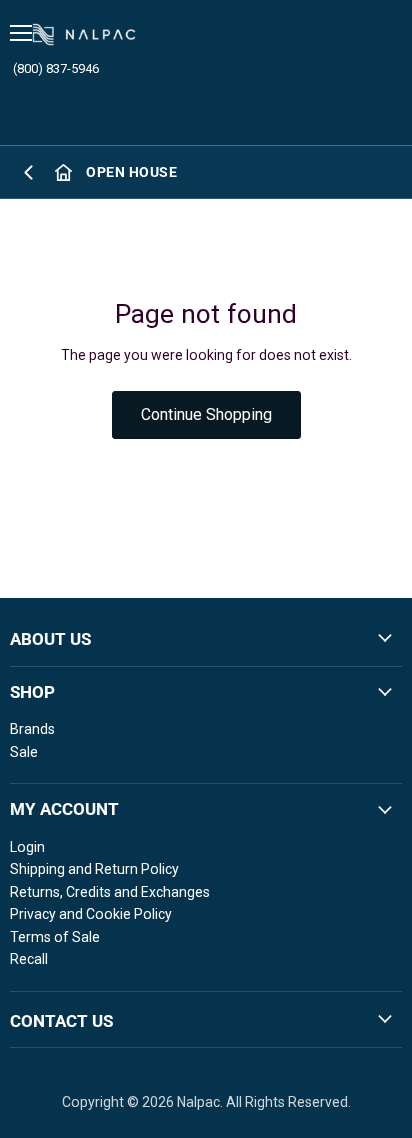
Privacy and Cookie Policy (91, 914)
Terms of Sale (55, 937)
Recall (29, 959)
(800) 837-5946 (56, 68)
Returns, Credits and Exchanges (110, 892)
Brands (32, 729)
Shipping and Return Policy (94, 869)
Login (27, 847)
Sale (24, 752)
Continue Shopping (206, 414)
